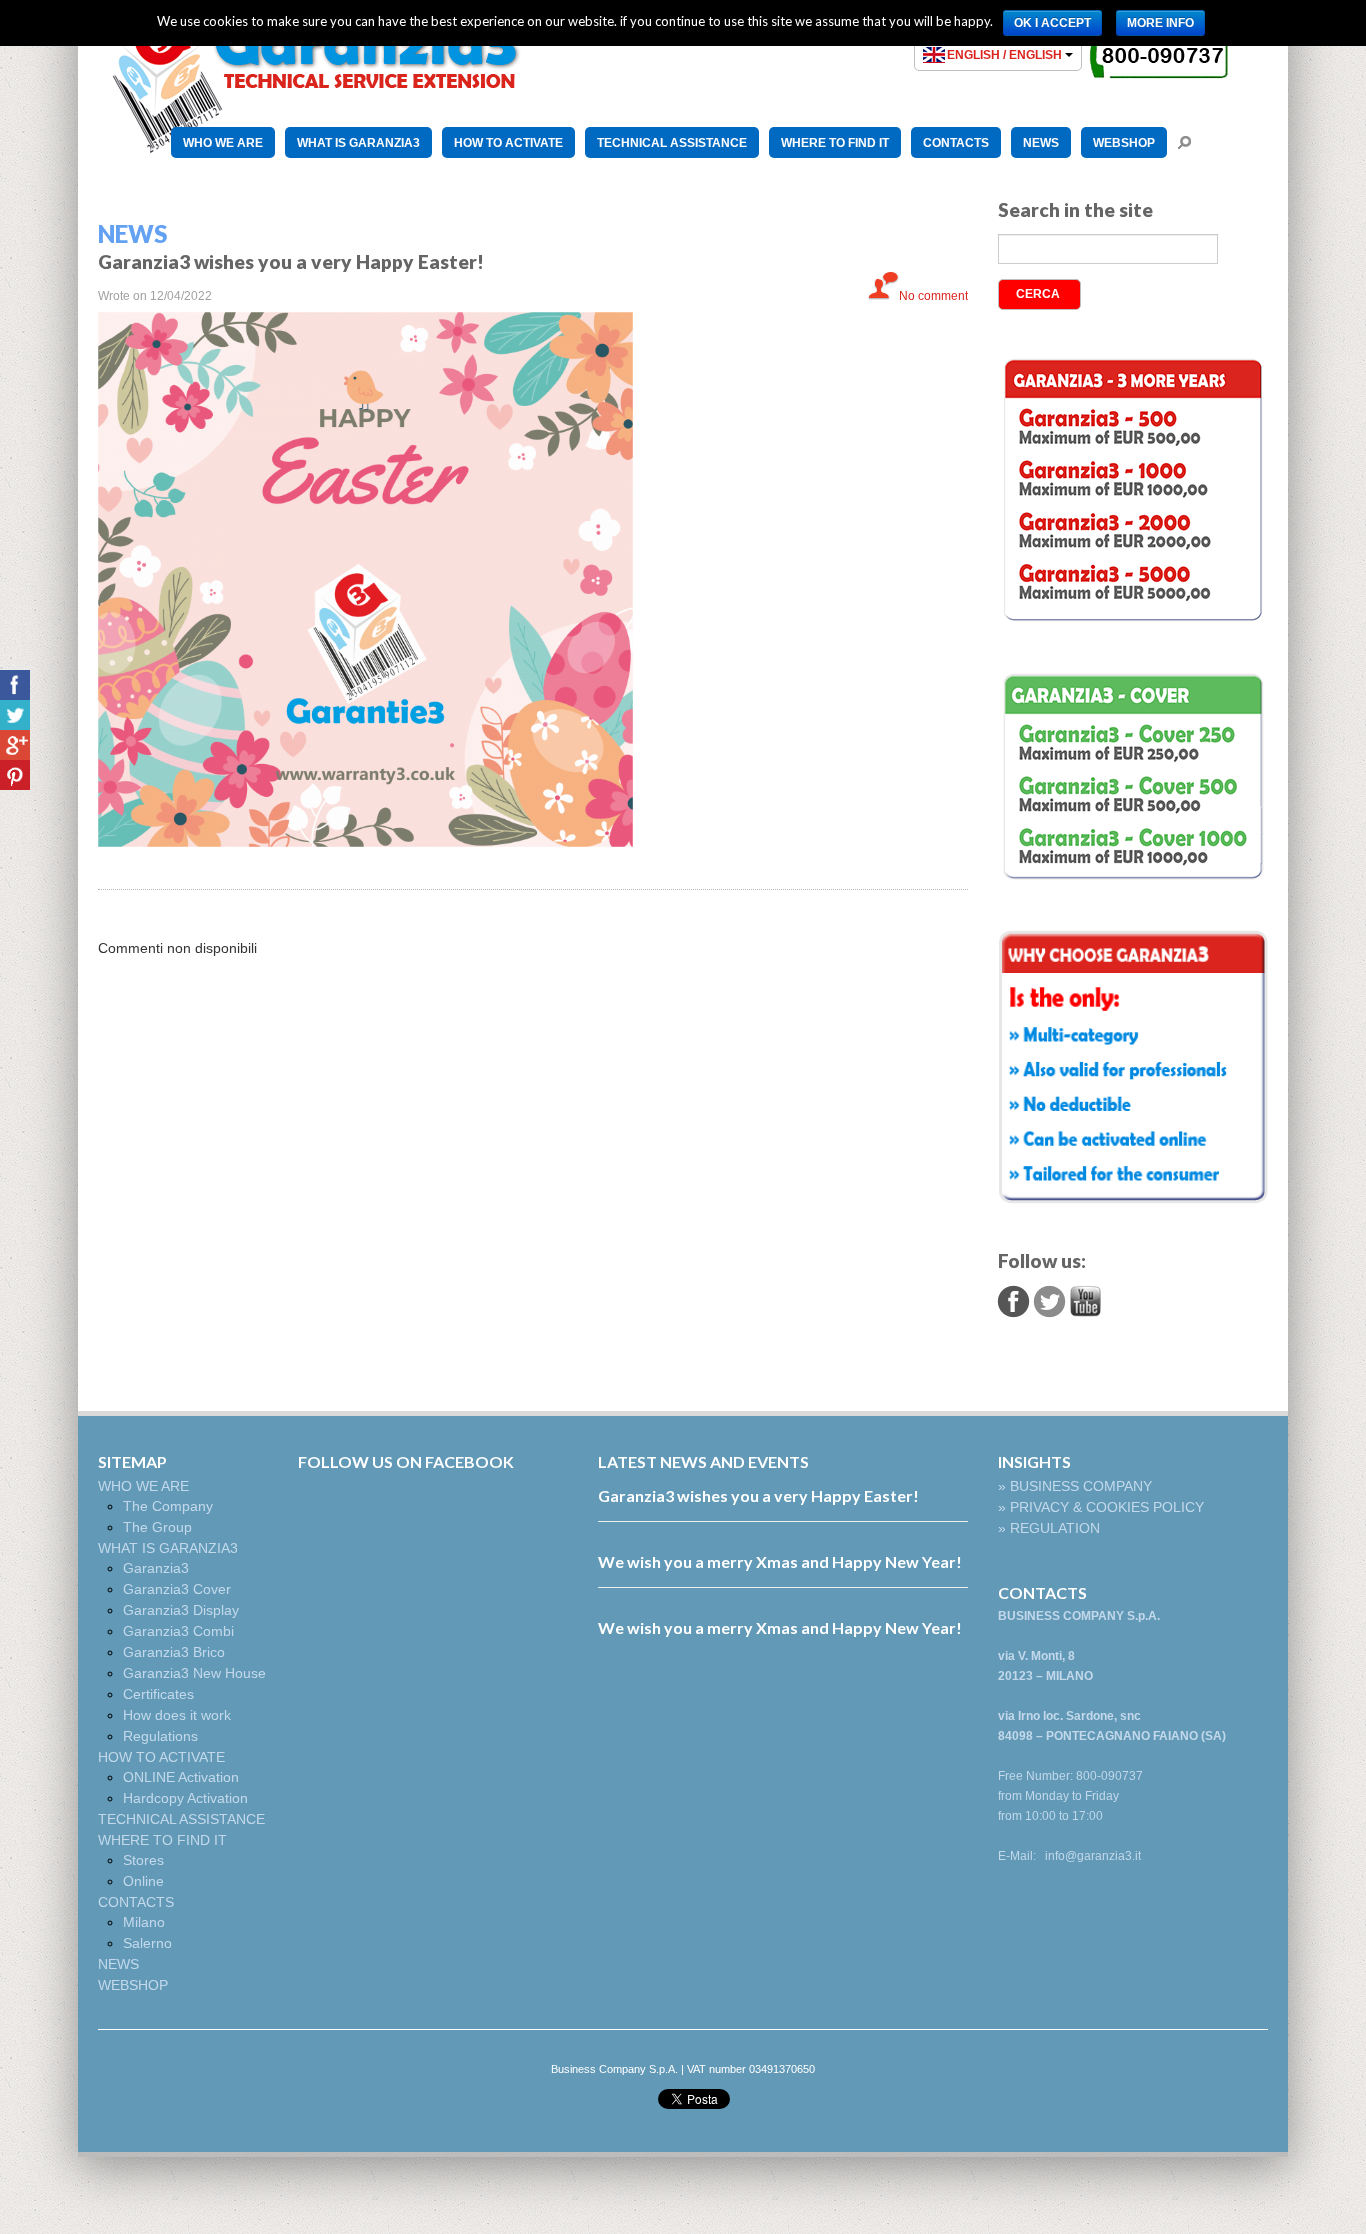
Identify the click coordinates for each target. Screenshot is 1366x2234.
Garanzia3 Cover (177, 1589)
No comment (933, 296)
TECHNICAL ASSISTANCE (672, 143)
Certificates (158, 1694)
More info (1160, 23)
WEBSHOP (1124, 143)
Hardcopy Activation (185, 1798)
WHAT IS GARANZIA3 (358, 143)
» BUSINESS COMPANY (1075, 1486)
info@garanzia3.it (1093, 1856)
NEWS (1041, 143)
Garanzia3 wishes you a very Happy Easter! (758, 1495)
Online (143, 1881)
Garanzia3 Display (181, 1610)
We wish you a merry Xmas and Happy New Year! (780, 1561)
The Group (157, 1527)
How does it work (177, 1715)
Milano (144, 1922)
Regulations (160, 1736)
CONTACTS (956, 143)
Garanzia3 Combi (178, 1631)
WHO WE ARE (223, 143)
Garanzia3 (156, 1568)
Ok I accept (1052, 23)
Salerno (147, 1943)
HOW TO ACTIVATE (508, 143)
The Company (168, 1506)
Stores (143, 1860)
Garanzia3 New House (194, 1673)
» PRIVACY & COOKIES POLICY (1101, 1507)
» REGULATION (1049, 1528)
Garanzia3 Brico (174, 1652)
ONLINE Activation (181, 1777)
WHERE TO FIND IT (835, 143)
